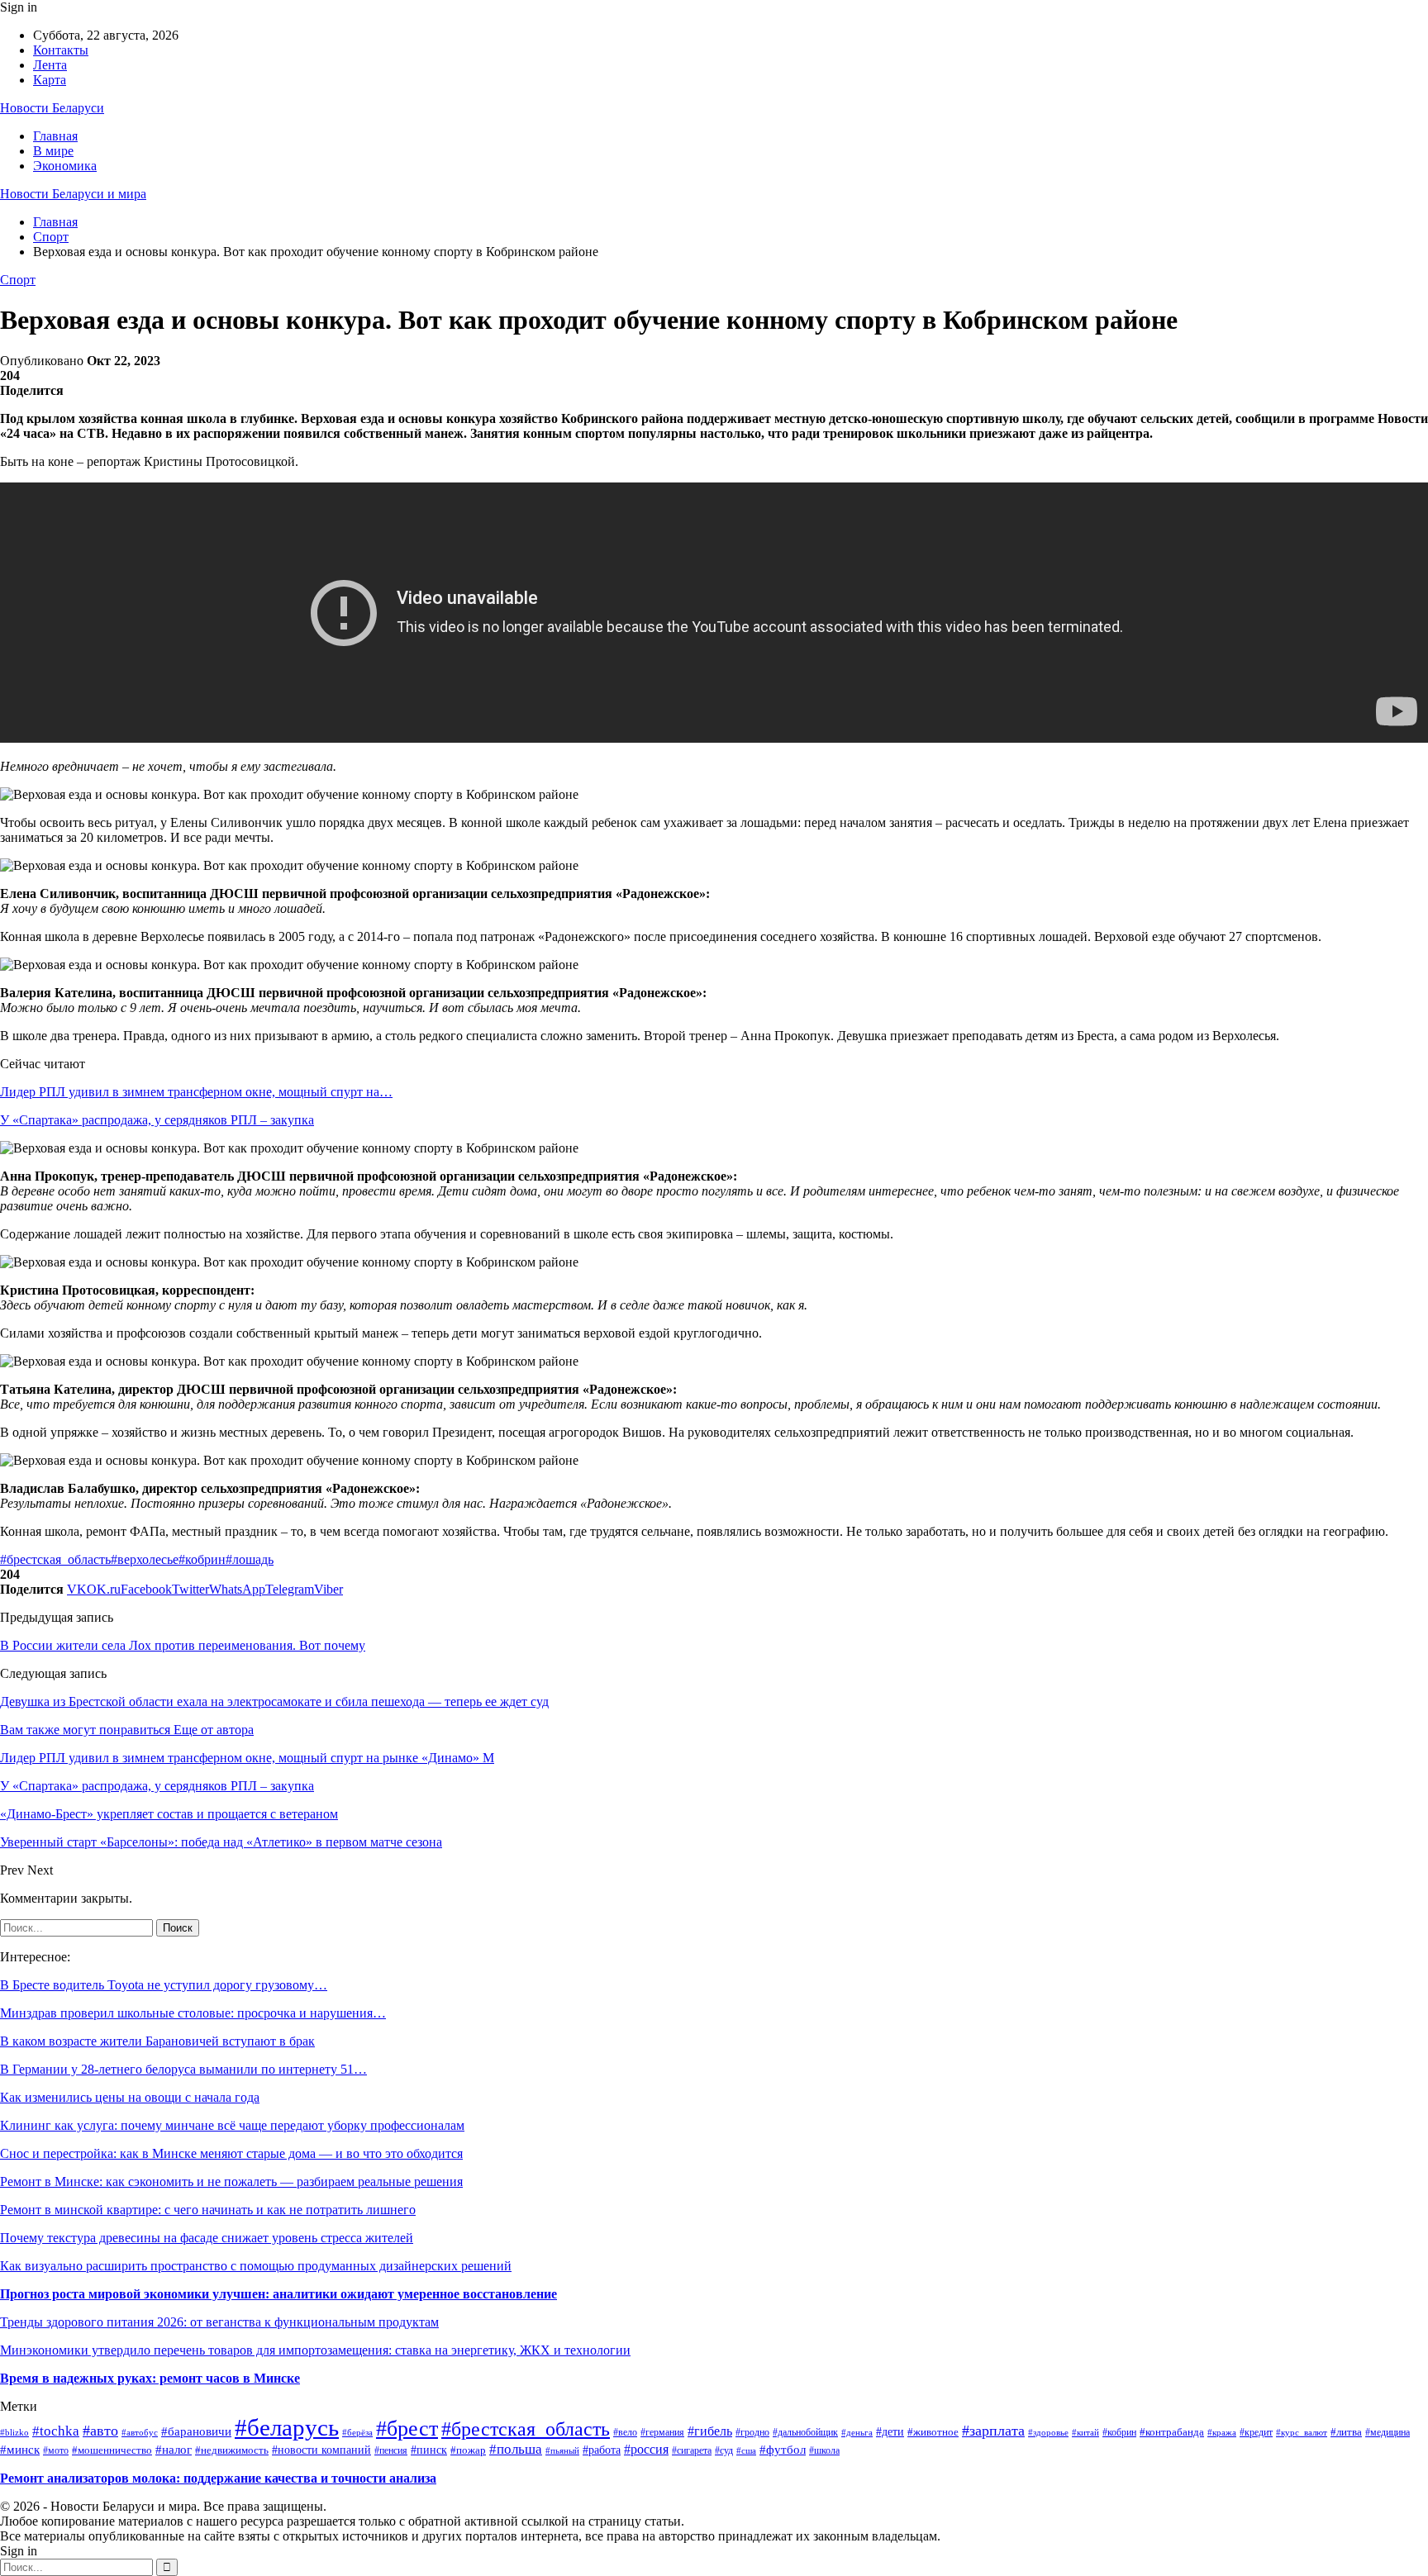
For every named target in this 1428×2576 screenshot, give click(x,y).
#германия (662, 2432)
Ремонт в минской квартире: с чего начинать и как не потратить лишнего (208, 2210)
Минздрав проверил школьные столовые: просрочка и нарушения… (193, 2013)
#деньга (857, 2432)
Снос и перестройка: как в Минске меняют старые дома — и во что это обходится (231, 2153)
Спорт (18, 280)
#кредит (1256, 2432)
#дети (890, 2432)
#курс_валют (1302, 2432)
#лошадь (250, 1559)
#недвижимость (232, 2450)
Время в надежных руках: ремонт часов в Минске (150, 2378)
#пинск (429, 2450)
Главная (55, 136)
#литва (1346, 2432)
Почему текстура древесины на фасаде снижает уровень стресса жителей (207, 2238)
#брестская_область (55, 1559)
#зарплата (993, 2431)
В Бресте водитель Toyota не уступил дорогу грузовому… (164, 1985)
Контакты (61, 50)
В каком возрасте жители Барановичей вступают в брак (157, 2041)
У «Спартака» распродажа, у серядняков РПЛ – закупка (157, 1120)
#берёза (357, 2433)
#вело (625, 2433)
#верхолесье (145, 1559)
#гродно (752, 2433)
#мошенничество (112, 2450)
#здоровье (1048, 2432)
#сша (746, 2450)
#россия (646, 2449)
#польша (516, 2449)
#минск (20, 2449)
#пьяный (562, 2450)
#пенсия (391, 2451)
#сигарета (692, 2450)
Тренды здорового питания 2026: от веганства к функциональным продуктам (219, 2322)
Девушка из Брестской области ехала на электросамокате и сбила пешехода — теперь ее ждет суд (274, 1701)
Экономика (65, 166)
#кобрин (202, 1559)
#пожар (468, 2450)
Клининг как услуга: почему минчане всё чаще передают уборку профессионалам (232, 2125)
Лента (50, 65)
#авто (100, 2431)
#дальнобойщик (805, 2432)
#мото (56, 2450)
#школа (824, 2450)
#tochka (56, 2431)
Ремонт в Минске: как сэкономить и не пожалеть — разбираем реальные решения (231, 2182)
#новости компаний (321, 2450)
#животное (933, 2432)
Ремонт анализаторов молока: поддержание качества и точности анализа (218, 2478)
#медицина (1388, 2433)
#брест (407, 2429)
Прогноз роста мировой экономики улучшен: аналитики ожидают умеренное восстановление (278, 2294)
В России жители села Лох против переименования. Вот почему (183, 1645)
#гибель (710, 2431)
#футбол (783, 2450)
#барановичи (196, 2431)
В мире (53, 151)
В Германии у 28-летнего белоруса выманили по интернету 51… (183, 2069)
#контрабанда (1172, 2432)
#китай (1085, 2432)
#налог (174, 2450)
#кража (1222, 2432)
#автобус (140, 2432)
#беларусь (287, 2427)
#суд (724, 2450)
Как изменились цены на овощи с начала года (130, 2097)
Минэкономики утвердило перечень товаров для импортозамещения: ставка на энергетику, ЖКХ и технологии (315, 2350)
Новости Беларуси (52, 108)
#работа (602, 2450)
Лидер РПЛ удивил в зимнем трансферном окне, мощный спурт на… (196, 1092)
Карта (50, 80)
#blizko (14, 2432)
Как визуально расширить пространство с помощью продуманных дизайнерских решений (256, 2266)
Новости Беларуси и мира (73, 194)
